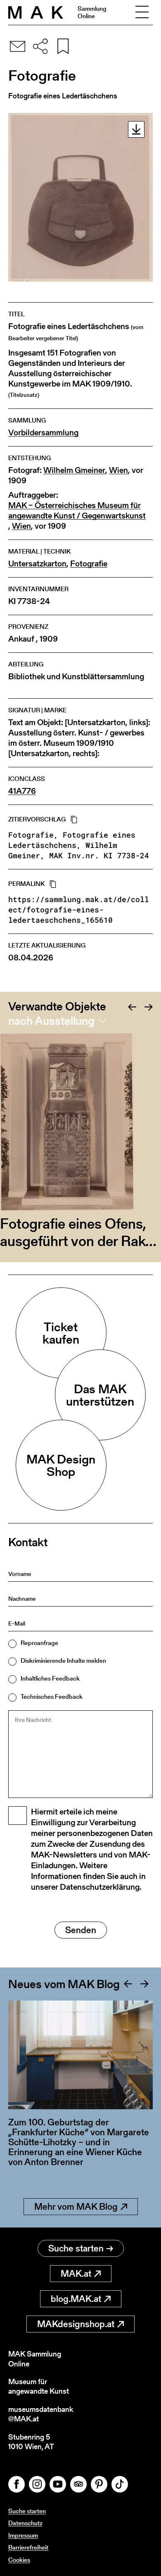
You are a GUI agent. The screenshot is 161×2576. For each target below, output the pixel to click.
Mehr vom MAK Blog (76, 2207)
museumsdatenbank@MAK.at (41, 2414)
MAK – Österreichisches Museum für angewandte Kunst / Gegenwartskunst (77, 511)
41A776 (22, 791)
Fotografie (89, 564)
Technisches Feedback (52, 1696)
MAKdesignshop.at (76, 2324)
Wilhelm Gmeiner (74, 470)
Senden (81, 1930)
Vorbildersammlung (43, 433)
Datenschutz (25, 2523)
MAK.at (76, 2274)
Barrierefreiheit (28, 2547)
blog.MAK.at (76, 2299)
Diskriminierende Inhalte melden (63, 1660)
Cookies (19, 2560)
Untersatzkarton (37, 564)
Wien (118, 470)
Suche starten (76, 2248)
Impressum (23, 2535)
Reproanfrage (39, 1643)
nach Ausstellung (51, 1021)
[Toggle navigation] (142, 12)
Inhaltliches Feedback (50, 1678)
